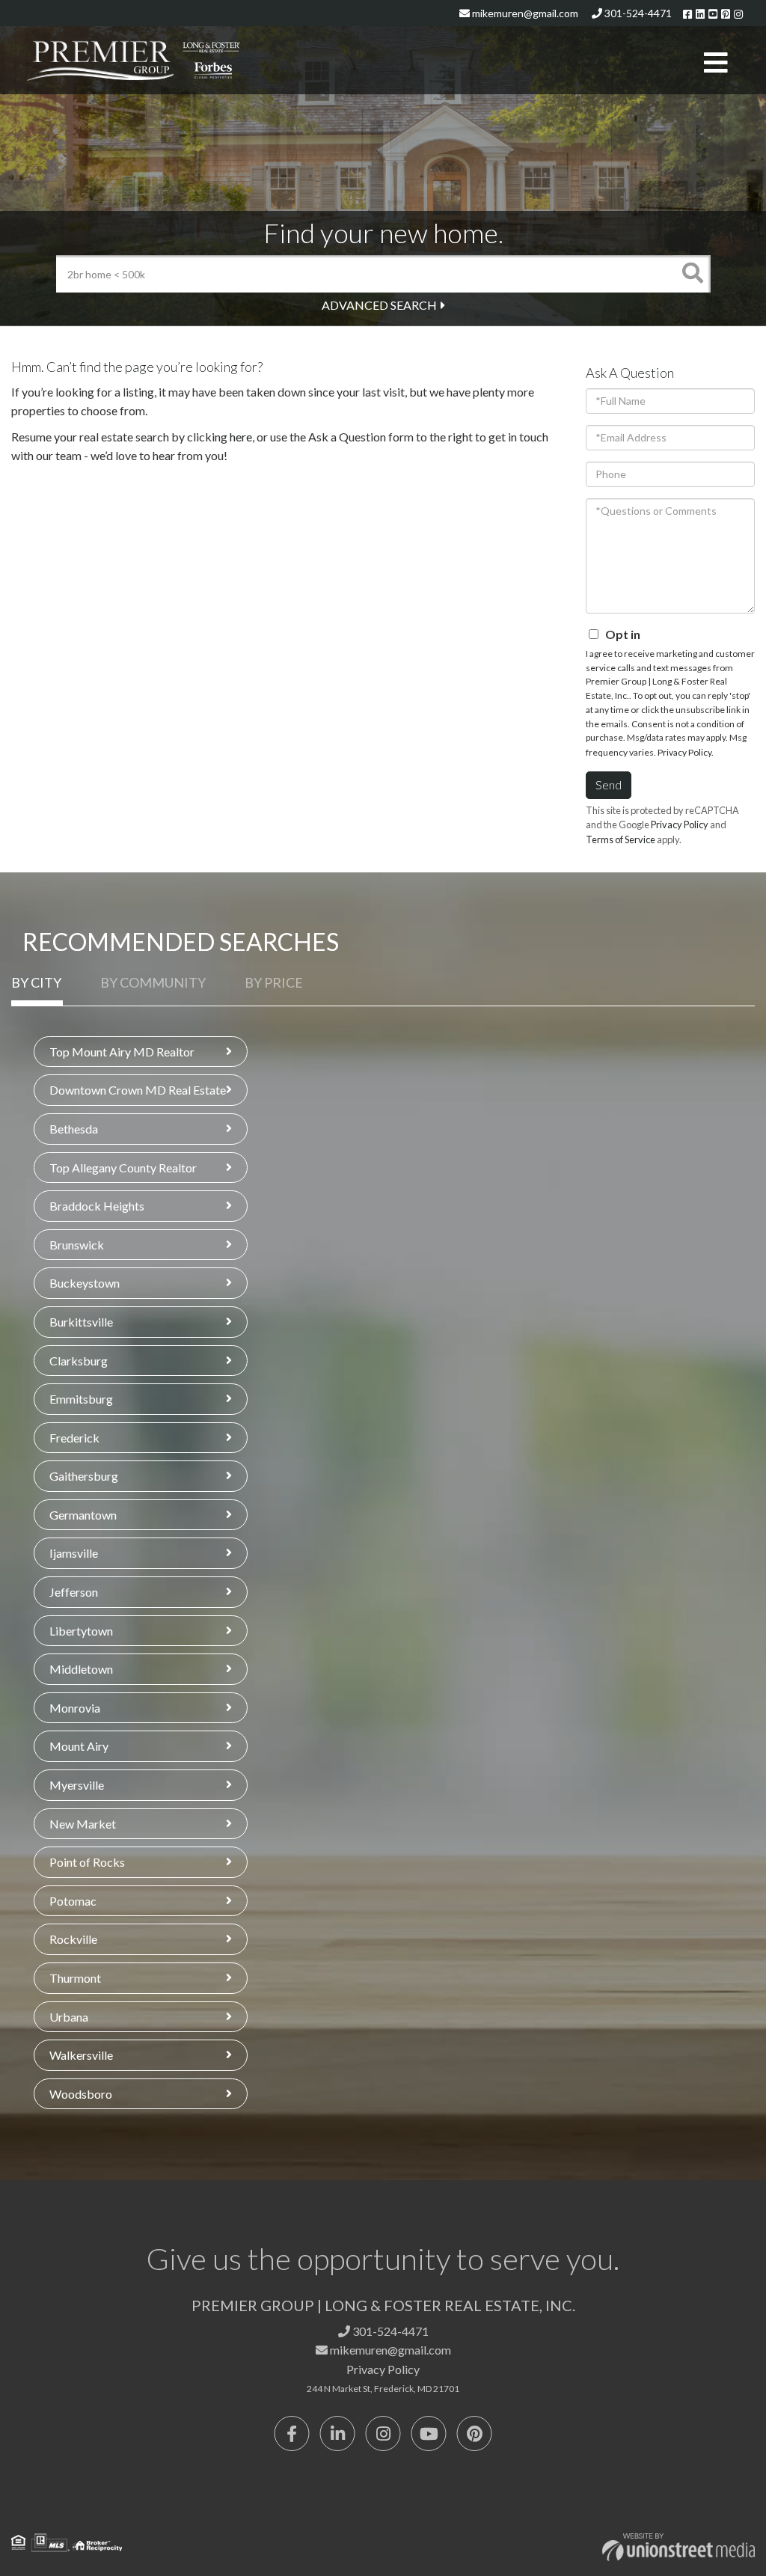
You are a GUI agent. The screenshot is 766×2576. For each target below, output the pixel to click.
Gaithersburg (84, 1476)
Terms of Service (621, 839)
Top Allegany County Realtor (123, 1168)
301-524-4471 (637, 13)
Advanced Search (379, 305)
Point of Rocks (87, 1862)
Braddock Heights (97, 1206)
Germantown (83, 1515)
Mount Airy (79, 1746)
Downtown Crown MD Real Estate (138, 1090)
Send (609, 784)
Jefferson (74, 1592)
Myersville (77, 1785)
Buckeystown (85, 1283)
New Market (83, 1824)
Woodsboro (81, 2094)
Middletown (81, 1669)
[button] (692, 274)
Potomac (73, 1901)
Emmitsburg (81, 1399)
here (241, 437)
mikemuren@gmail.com (524, 13)
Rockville (73, 1939)
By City (36, 982)
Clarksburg (79, 1361)
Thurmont (75, 1978)
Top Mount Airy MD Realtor (122, 1052)
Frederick (74, 1438)
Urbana (69, 2017)
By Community (153, 982)
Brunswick (77, 1245)
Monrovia (75, 1708)
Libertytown (81, 1631)
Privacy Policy (684, 752)
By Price (274, 982)
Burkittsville (81, 1322)
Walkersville (81, 2055)
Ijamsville (74, 1553)
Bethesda (74, 1129)
